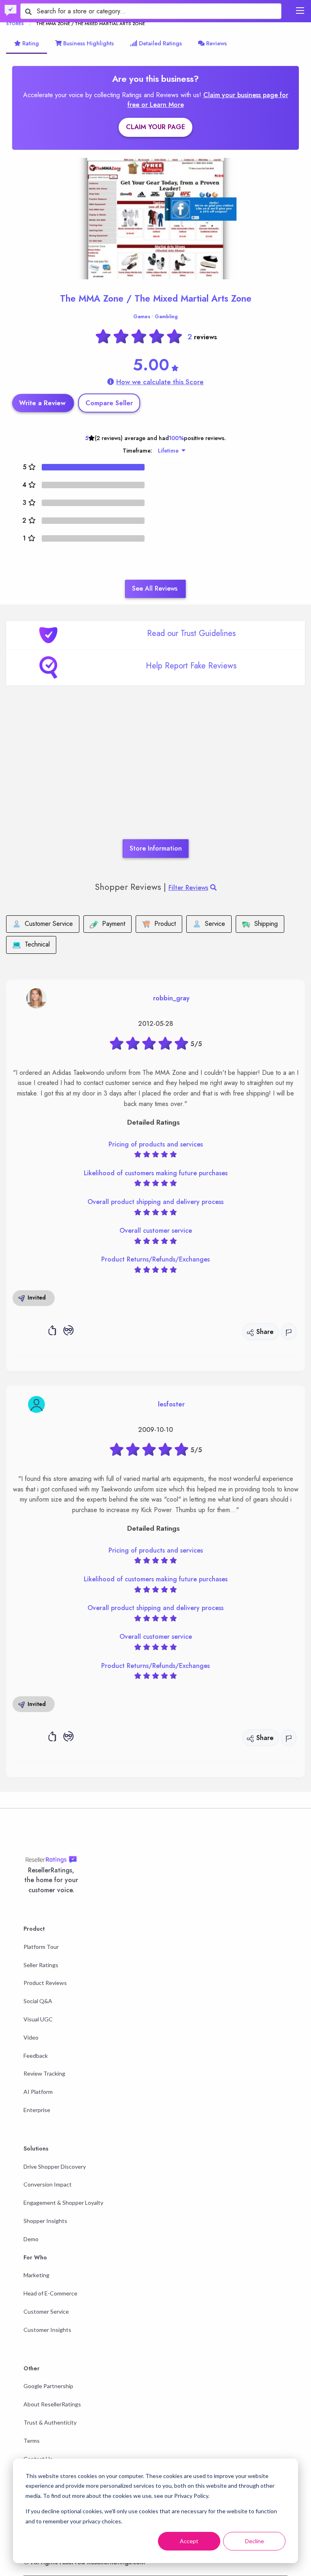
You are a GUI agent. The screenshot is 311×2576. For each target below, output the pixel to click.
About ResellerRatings (52, 2404)
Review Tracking (44, 2073)
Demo (31, 2239)
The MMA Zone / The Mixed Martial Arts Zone (156, 298)
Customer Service (46, 2311)
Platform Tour (41, 1947)
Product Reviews (45, 1983)
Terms (32, 2441)
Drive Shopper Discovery (55, 2167)
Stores (15, 23)
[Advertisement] (155, 774)
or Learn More (163, 105)
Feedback (36, 2056)
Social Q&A (38, 2001)
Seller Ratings (41, 1965)
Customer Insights (47, 2330)
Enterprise (37, 2110)
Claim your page (155, 127)
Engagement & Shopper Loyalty (63, 2203)
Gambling (166, 317)
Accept (189, 2541)
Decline (255, 2541)
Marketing (36, 2275)
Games (142, 317)
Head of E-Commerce (50, 2293)
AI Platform (38, 2092)
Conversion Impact (48, 2184)
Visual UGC (38, 2019)
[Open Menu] (300, 11)
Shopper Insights (45, 2221)
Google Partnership (48, 2386)
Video (31, 2037)
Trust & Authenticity (50, 2422)
